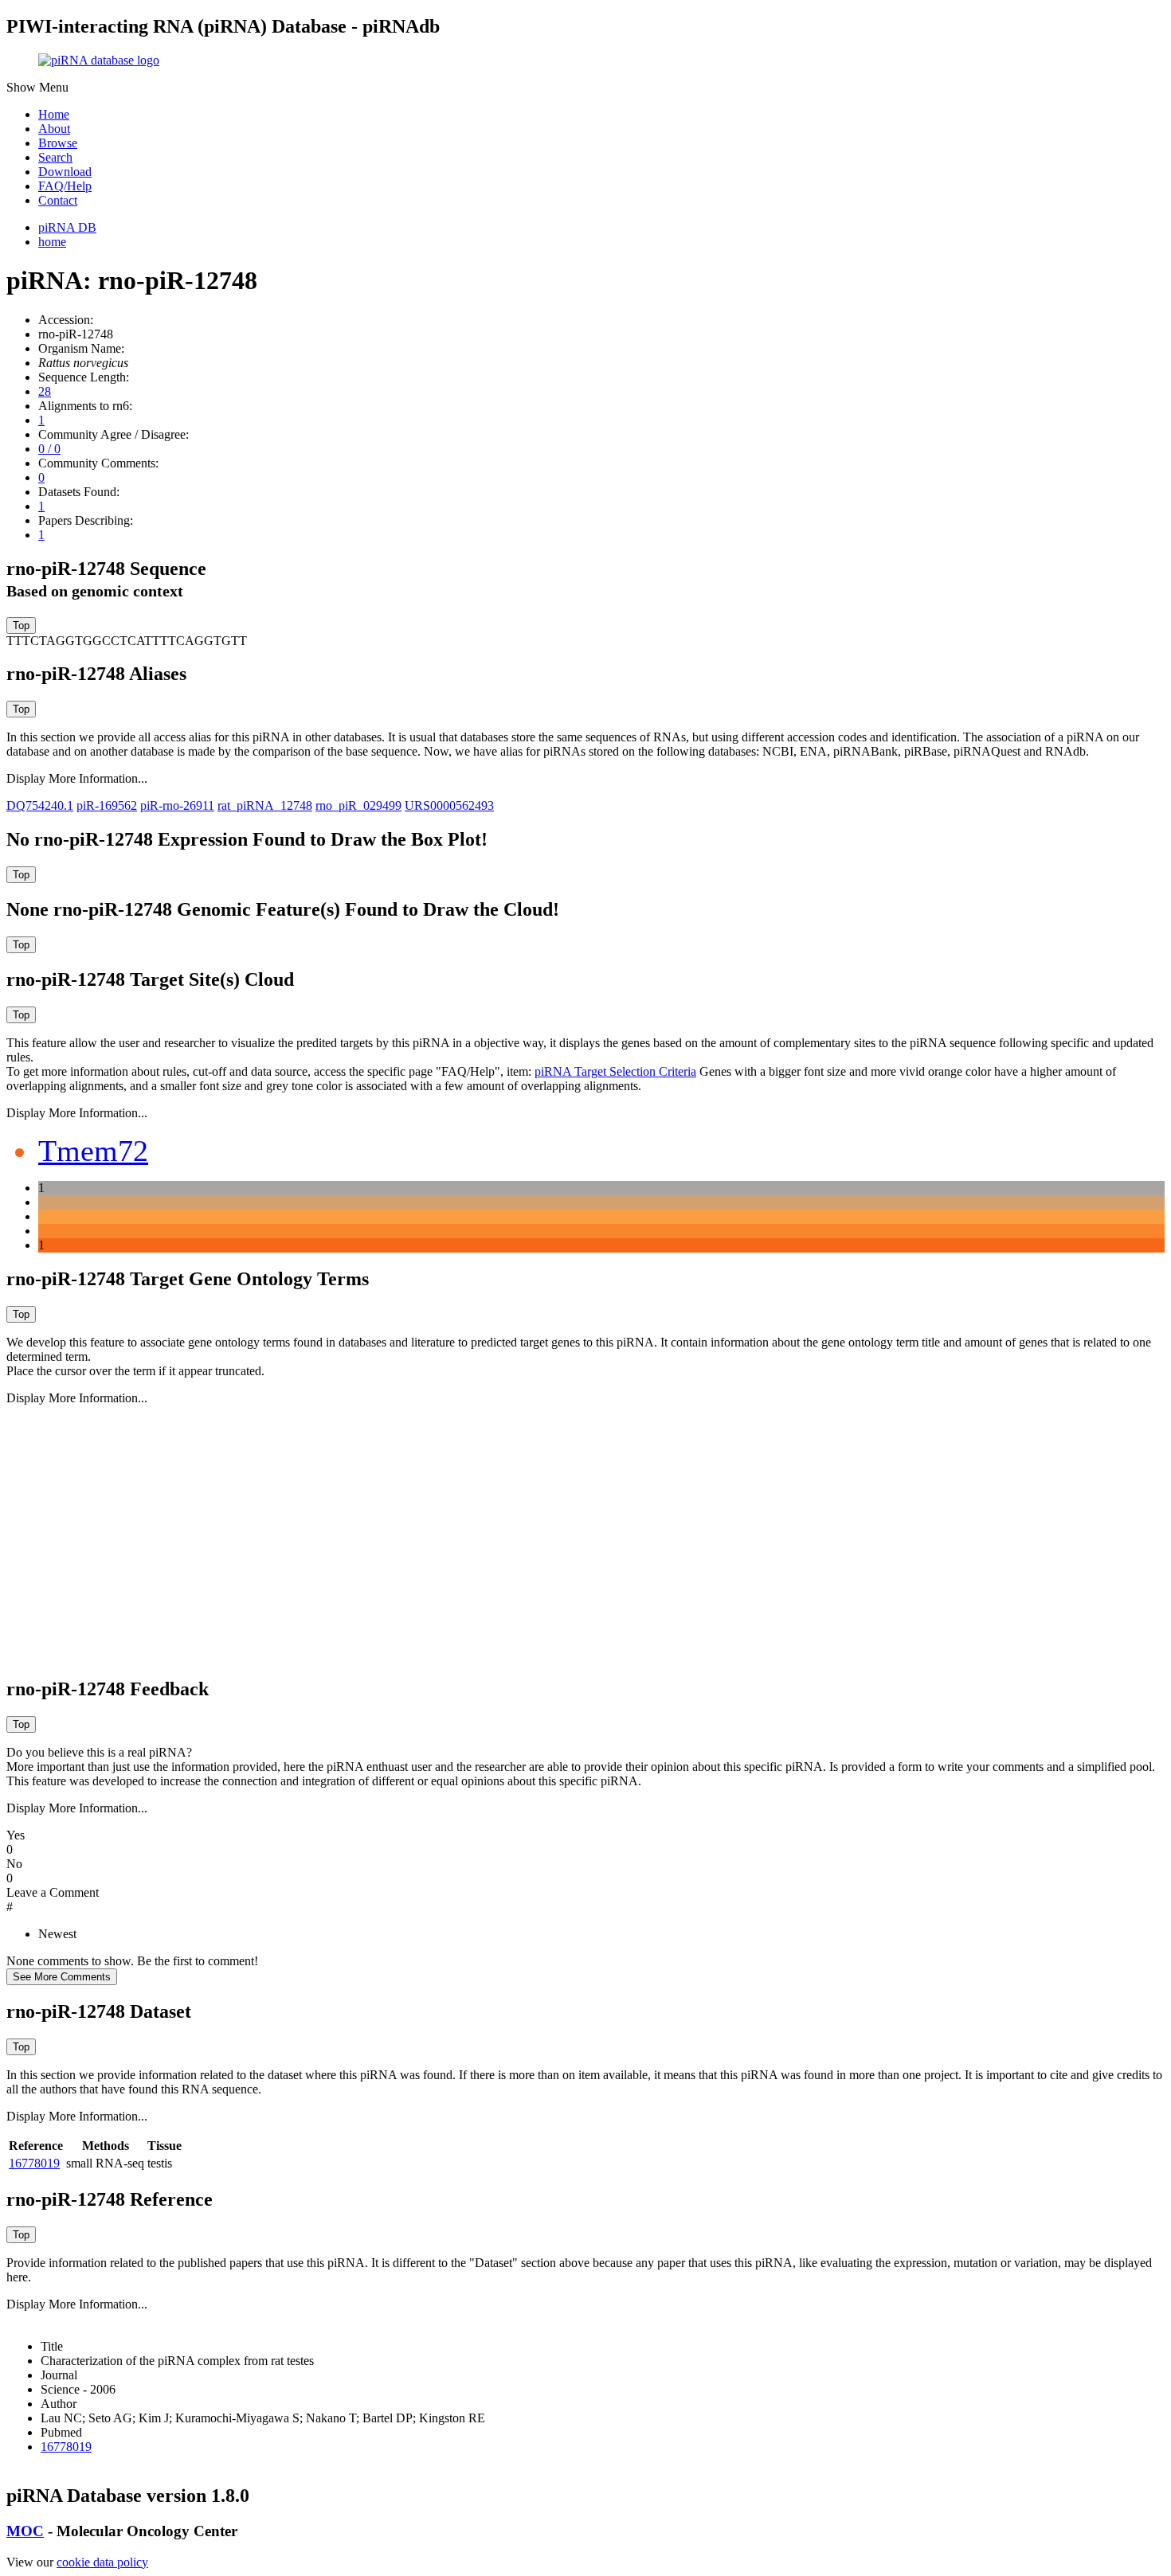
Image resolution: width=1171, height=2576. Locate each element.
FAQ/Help (65, 186)
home (52, 242)
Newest (57, 1934)
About (54, 129)
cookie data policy (102, 2562)
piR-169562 (107, 805)
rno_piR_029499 (358, 805)
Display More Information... (77, 778)
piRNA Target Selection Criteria (615, 1071)
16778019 (34, 2163)
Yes (16, 1835)
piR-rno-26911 (177, 805)
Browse (58, 143)
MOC (25, 2531)
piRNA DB (67, 227)
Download (65, 172)
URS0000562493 (449, 805)
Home (54, 114)
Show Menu (37, 87)
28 (45, 391)
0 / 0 (49, 449)
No (14, 1864)
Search (55, 157)
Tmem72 (93, 1151)
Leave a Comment (53, 1892)
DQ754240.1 (40, 805)
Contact (58, 200)
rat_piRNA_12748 (265, 805)
